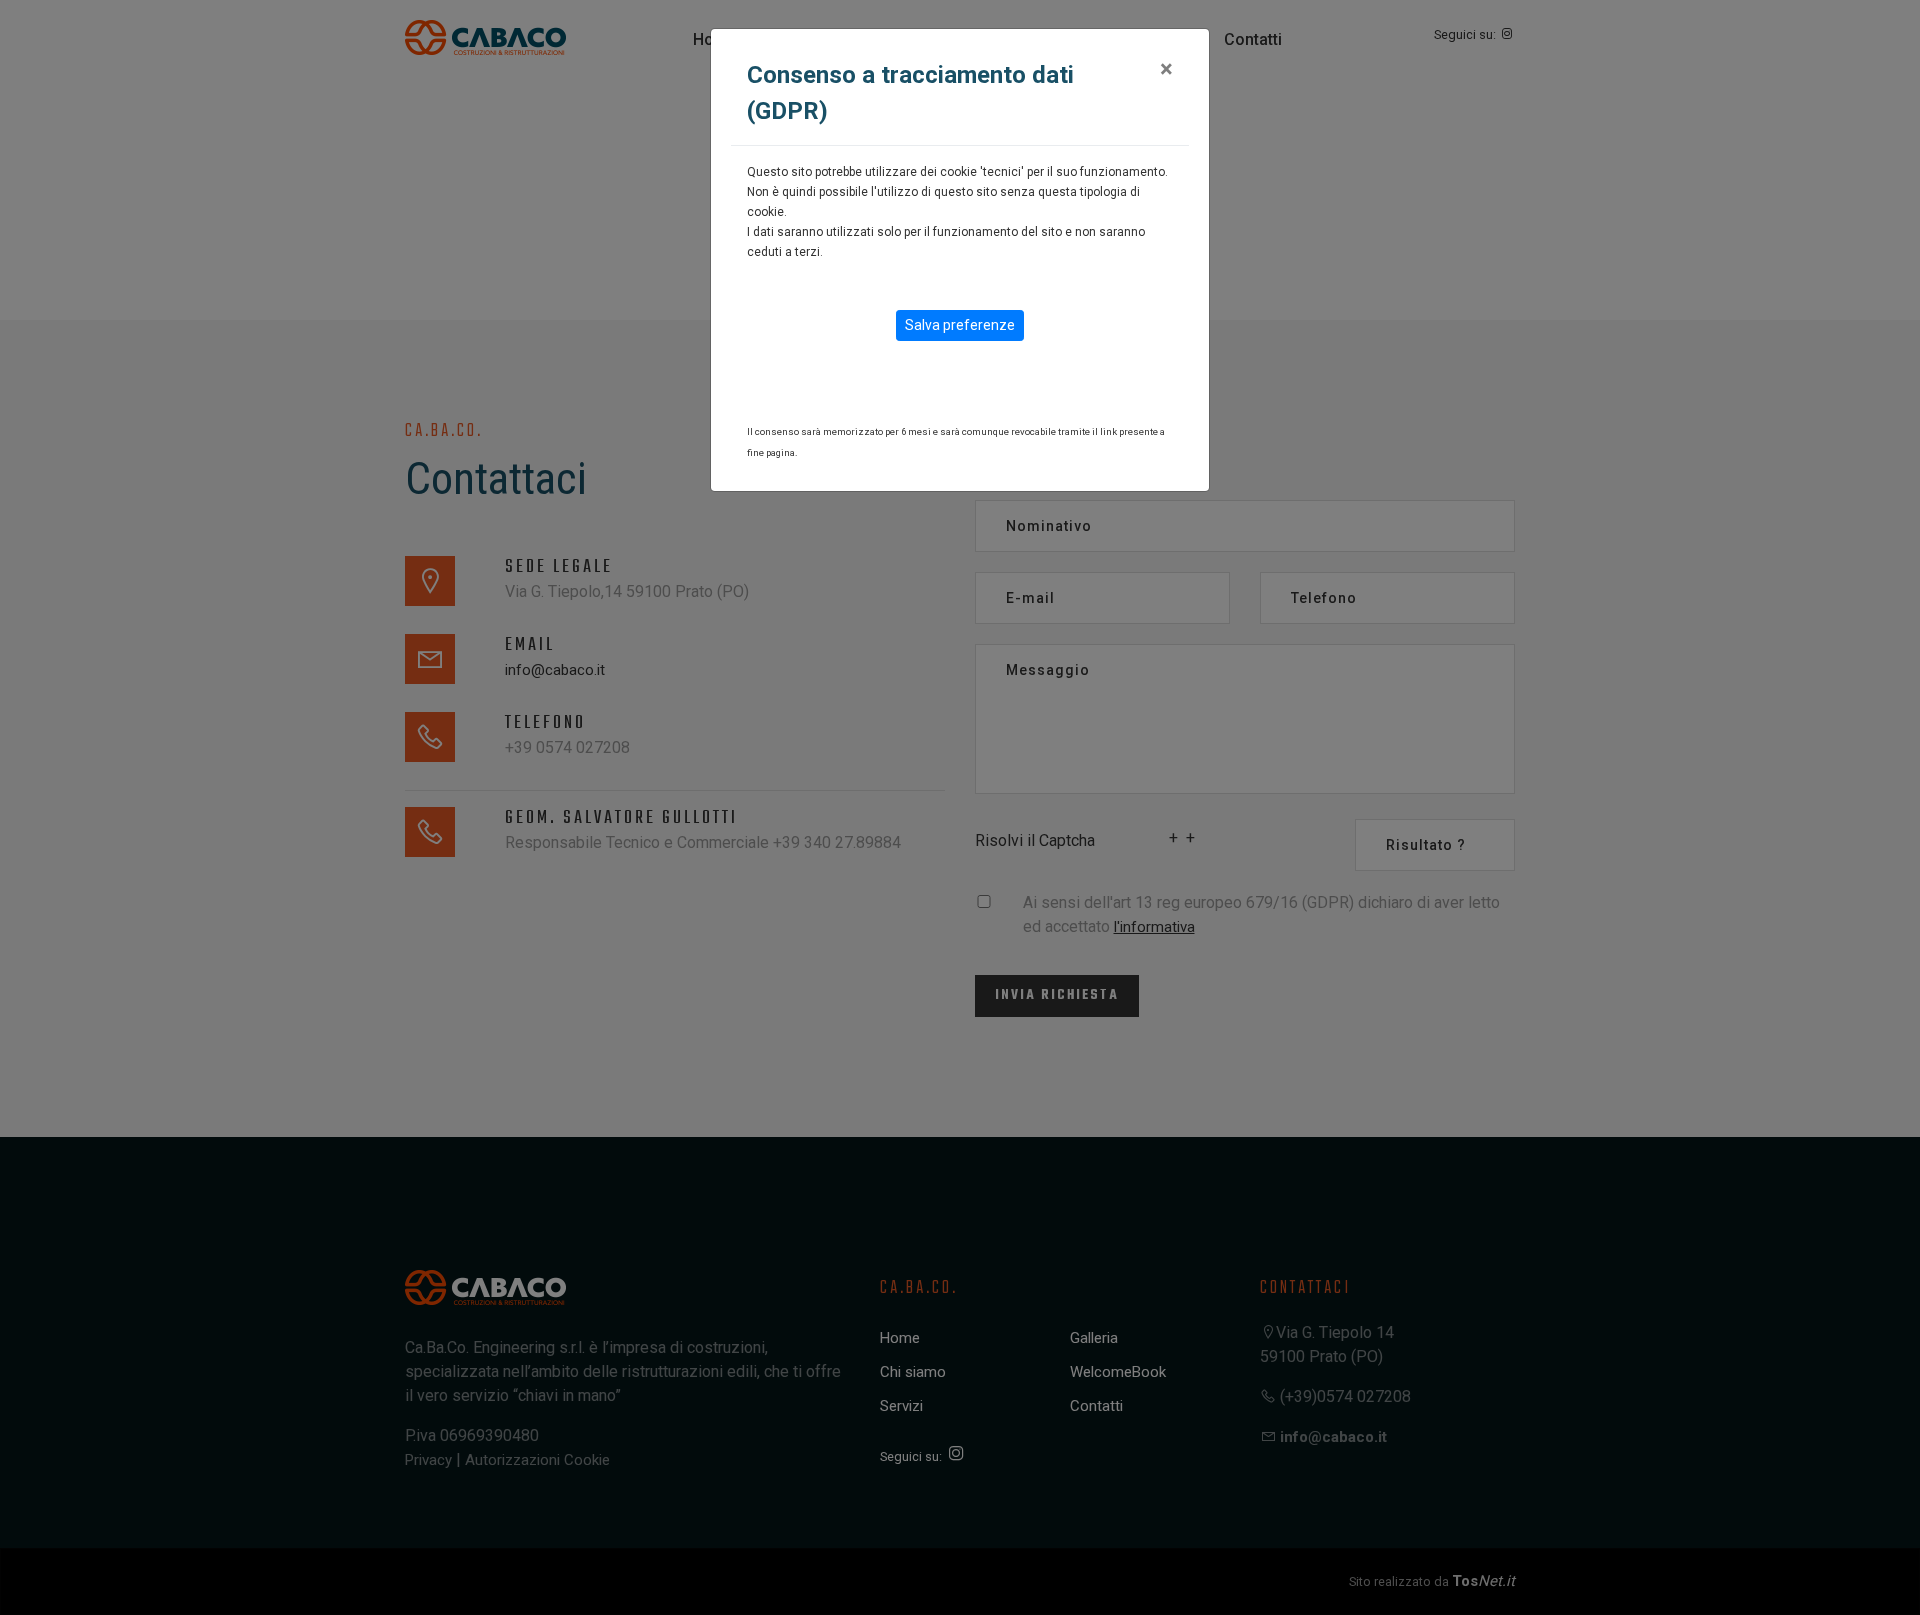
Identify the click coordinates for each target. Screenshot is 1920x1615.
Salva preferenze (960, 325)
